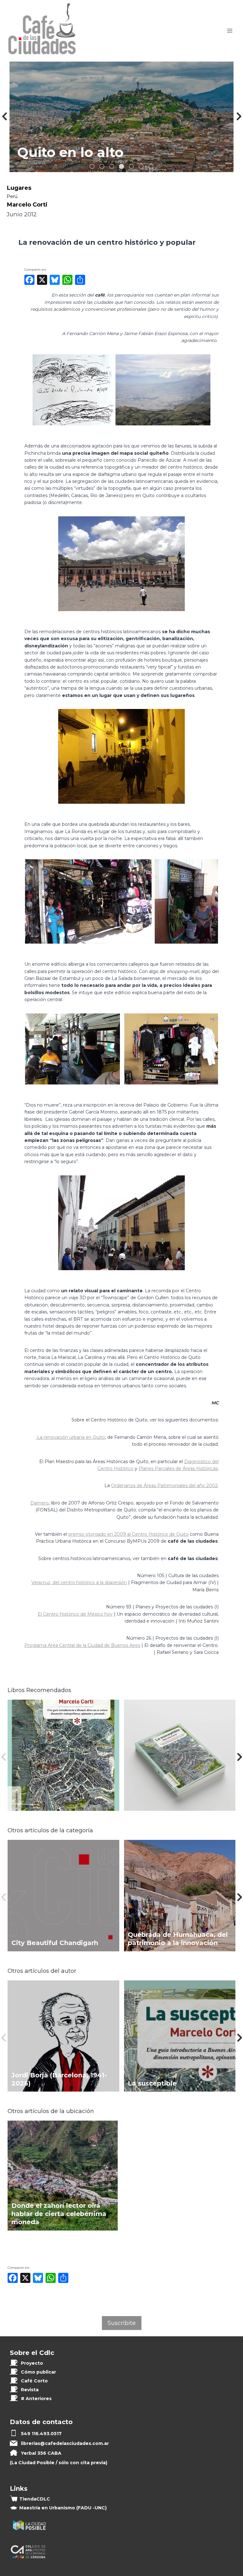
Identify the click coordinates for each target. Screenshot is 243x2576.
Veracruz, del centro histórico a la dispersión (79, 1582)
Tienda (35, 2499)
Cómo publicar (38, 2372)
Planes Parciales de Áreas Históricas (178, 1468)
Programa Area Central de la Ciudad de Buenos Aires (82, 1645)
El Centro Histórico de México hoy (75, 1614)
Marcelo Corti (27, 204)
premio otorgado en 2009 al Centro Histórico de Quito (128, 1534)
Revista (30, 2390)
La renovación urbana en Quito (71, 1437)
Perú (12, 196)
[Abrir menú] (230, 31)
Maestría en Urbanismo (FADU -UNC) (63, 2508)
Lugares (19, 188)
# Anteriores (36, 2399)
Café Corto (34, 2381)
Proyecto (32, 2363)
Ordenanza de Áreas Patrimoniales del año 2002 (164, 1486)
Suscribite (122, 2323)
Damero (40, 1503)
